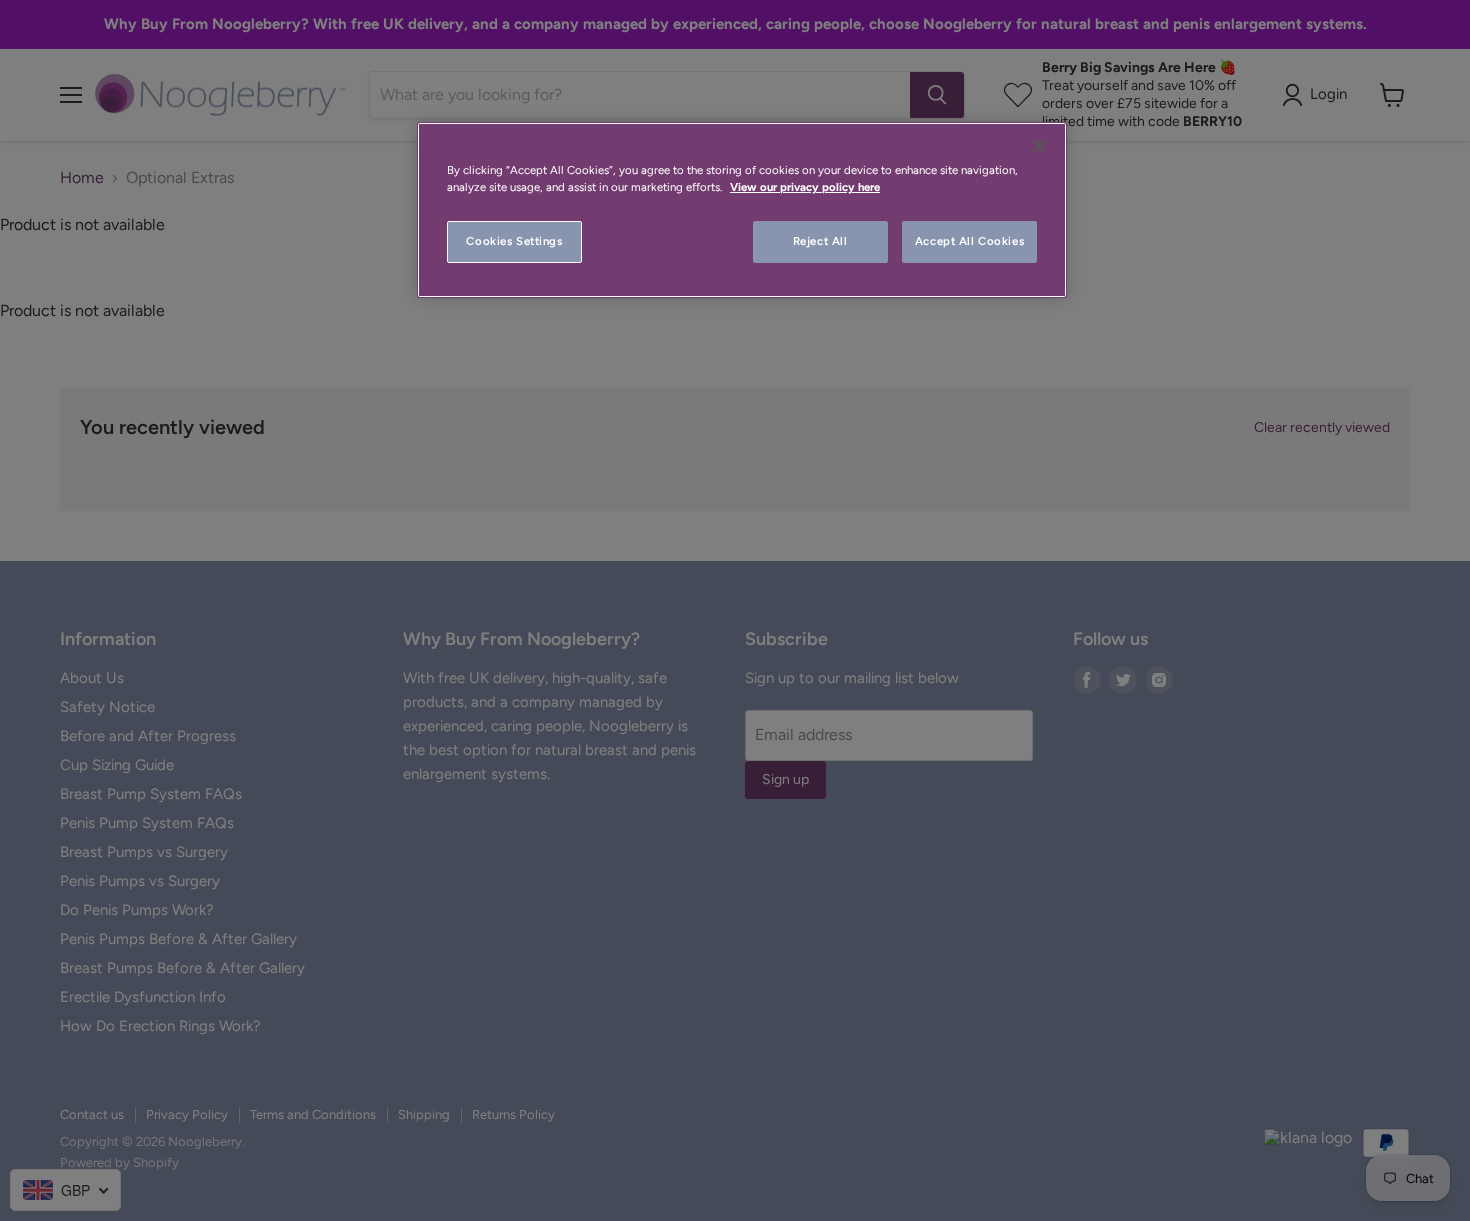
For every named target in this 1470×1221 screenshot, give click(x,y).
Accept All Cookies (969, 241)
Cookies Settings (514, 241)
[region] (742, 210)
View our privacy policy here (805, 187)
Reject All (820, 241)
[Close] (1039, 146)
